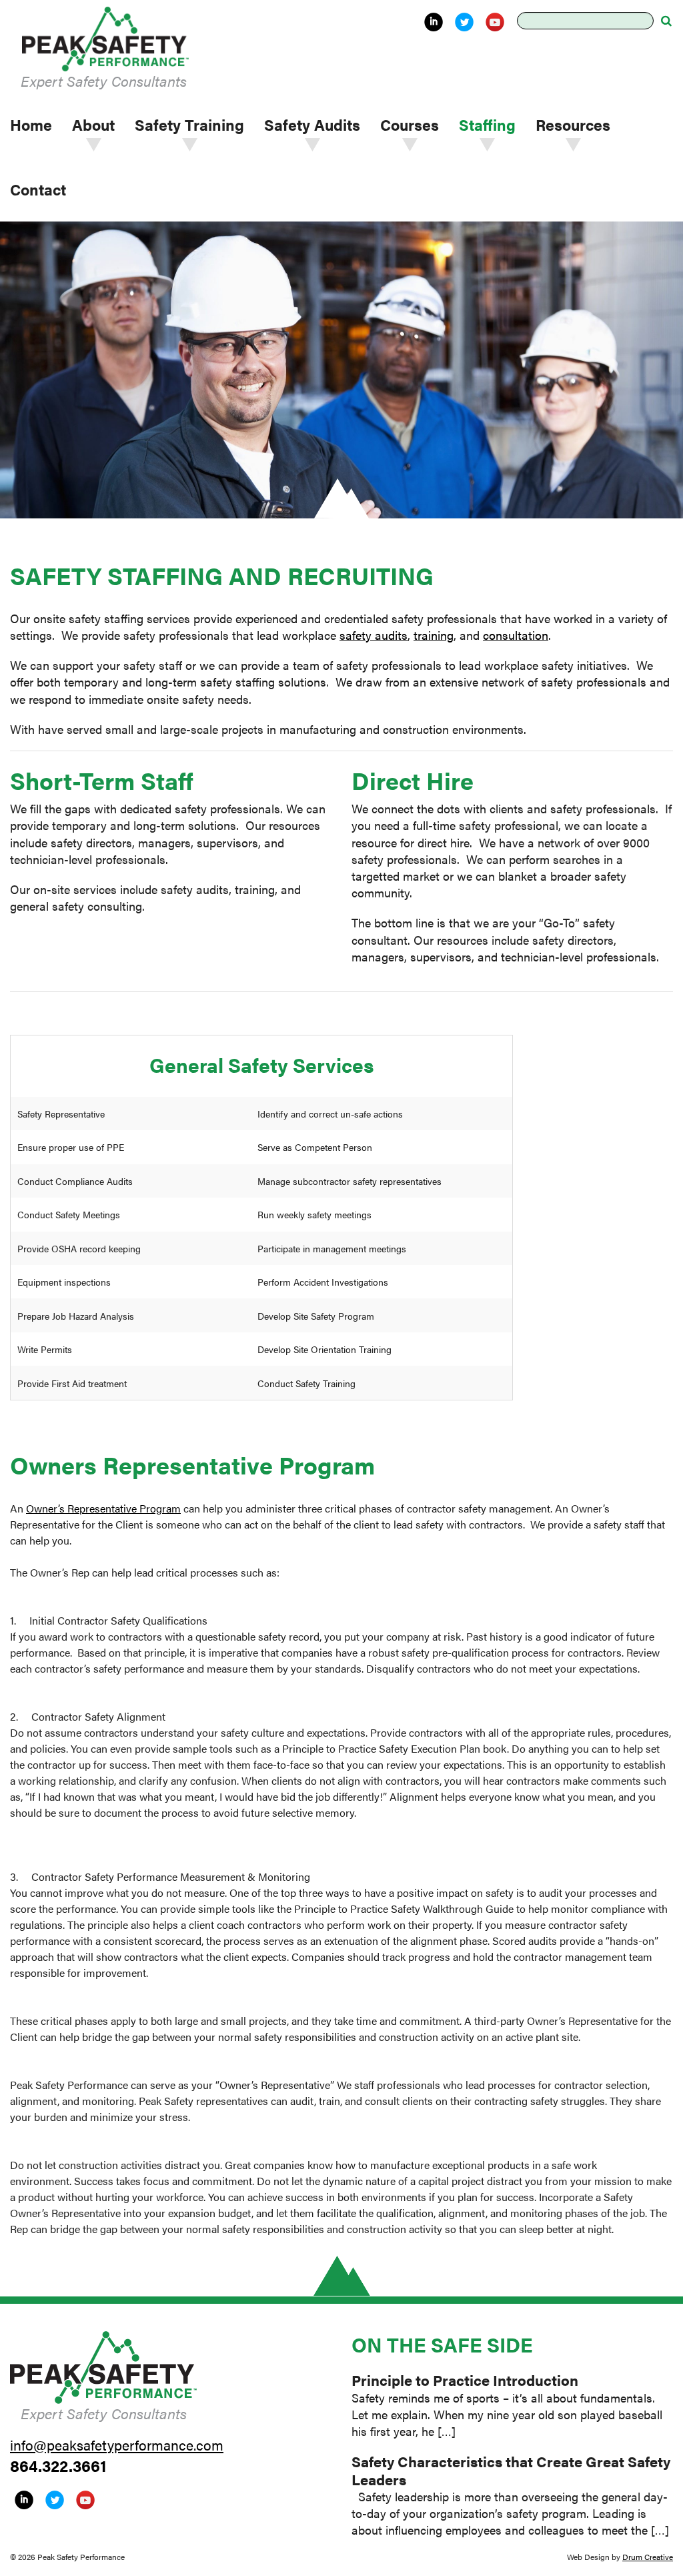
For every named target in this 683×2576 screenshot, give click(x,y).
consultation (516, 635)
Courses (410, 124)
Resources (573, 124)
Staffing (487, 124)
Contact (38, 189)
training (434, 635)
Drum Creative (648, 2557)
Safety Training (189, 124)
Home (31, 124)
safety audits (374, 635)
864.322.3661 (58, 2465)
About (93, 124)
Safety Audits (312, 124)
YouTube (495, 22)
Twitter (464, 22)
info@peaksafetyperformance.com (117, 2445)
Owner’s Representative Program (103, 1508)
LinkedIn (434, 22)
